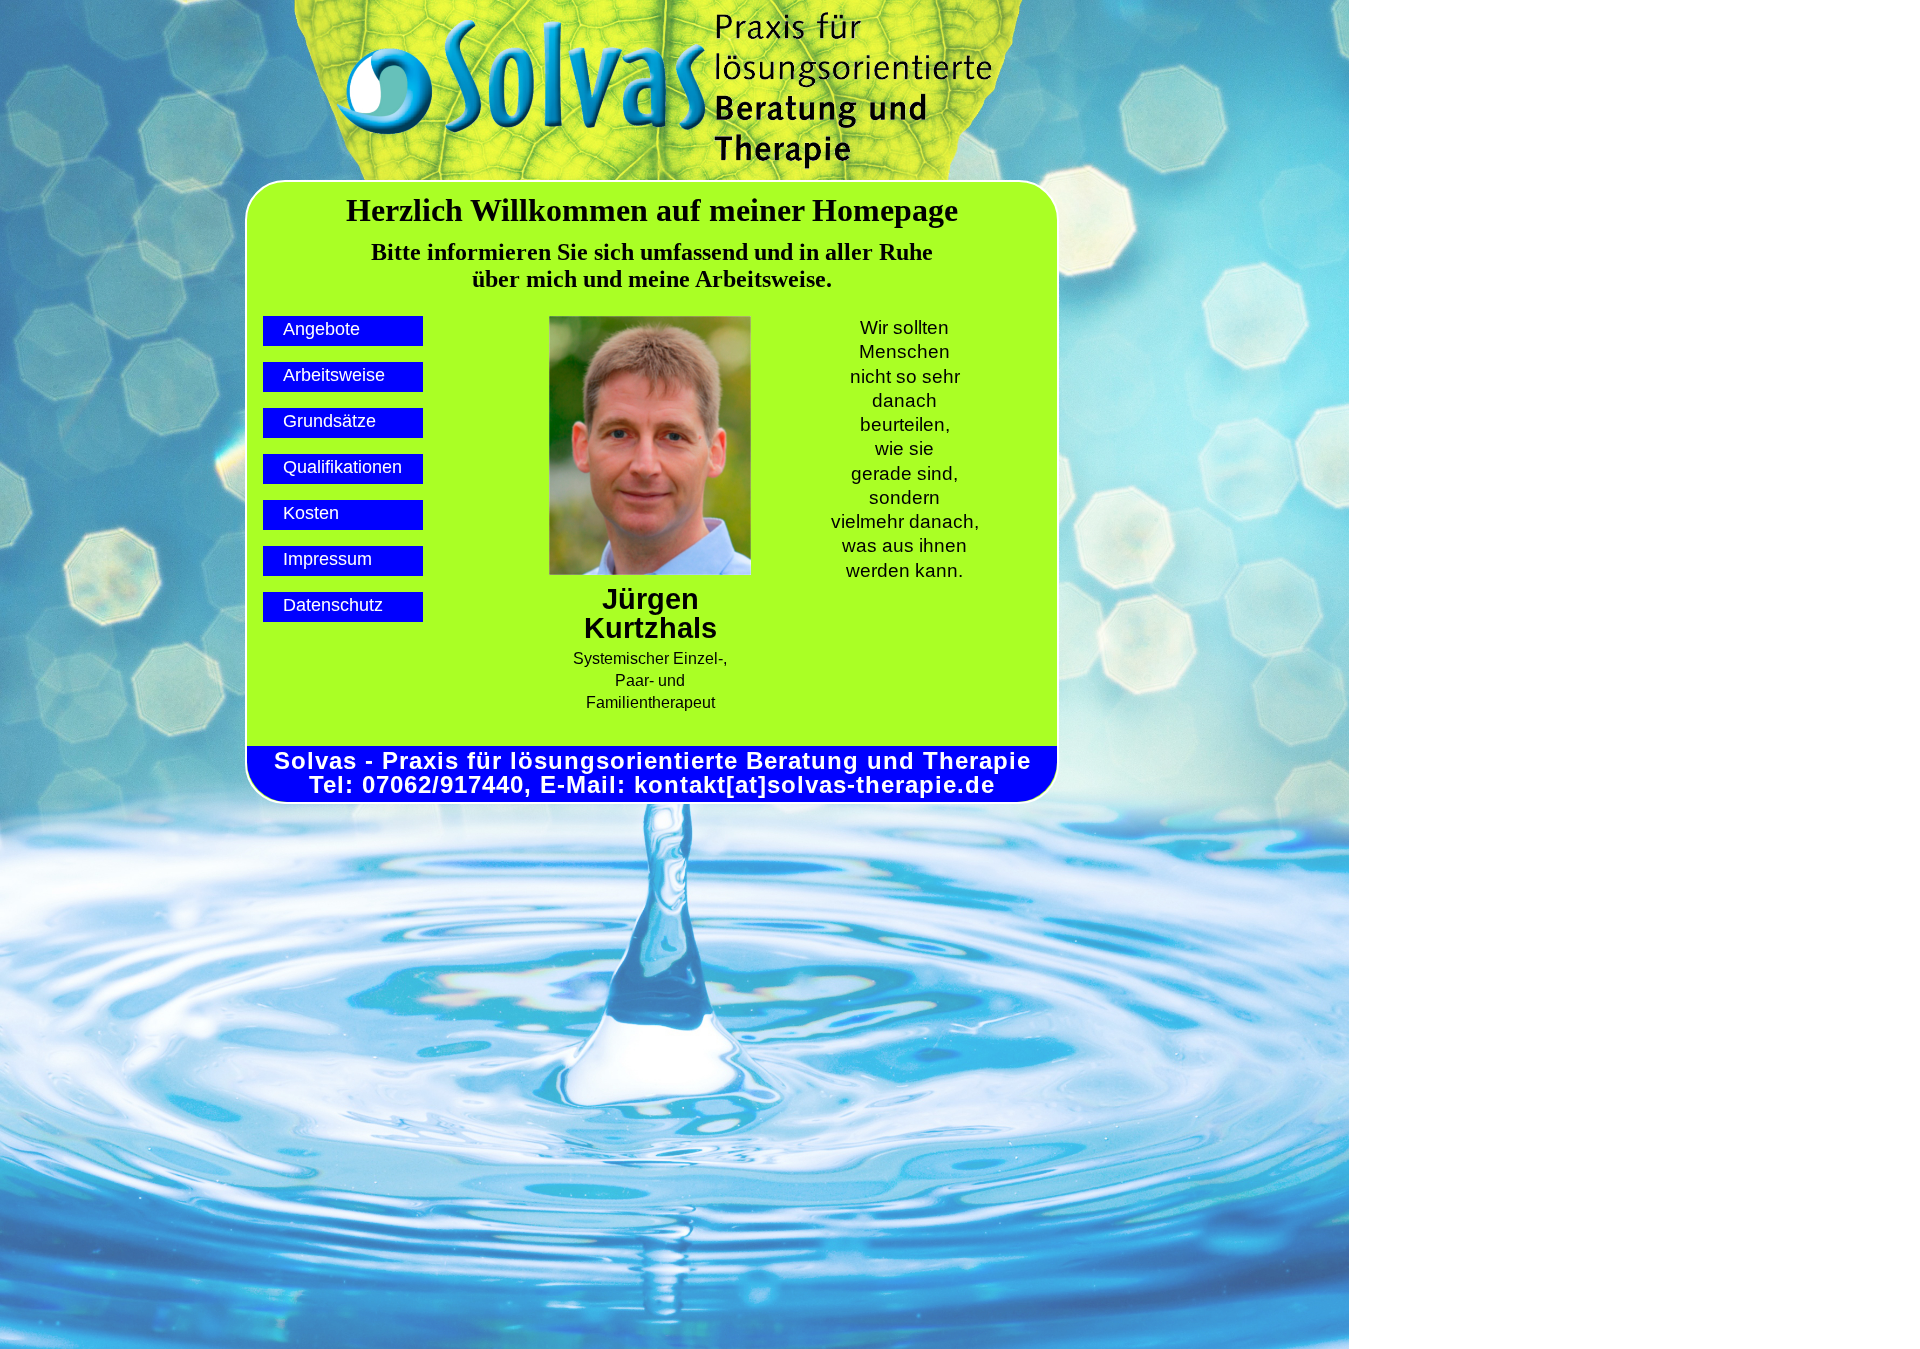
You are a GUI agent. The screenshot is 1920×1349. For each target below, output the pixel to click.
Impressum (327, 559)
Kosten (311, 513)
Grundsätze (329, 421)
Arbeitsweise (334, 375)
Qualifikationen (342, 467)
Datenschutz (333, 605)
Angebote (321, 329)
